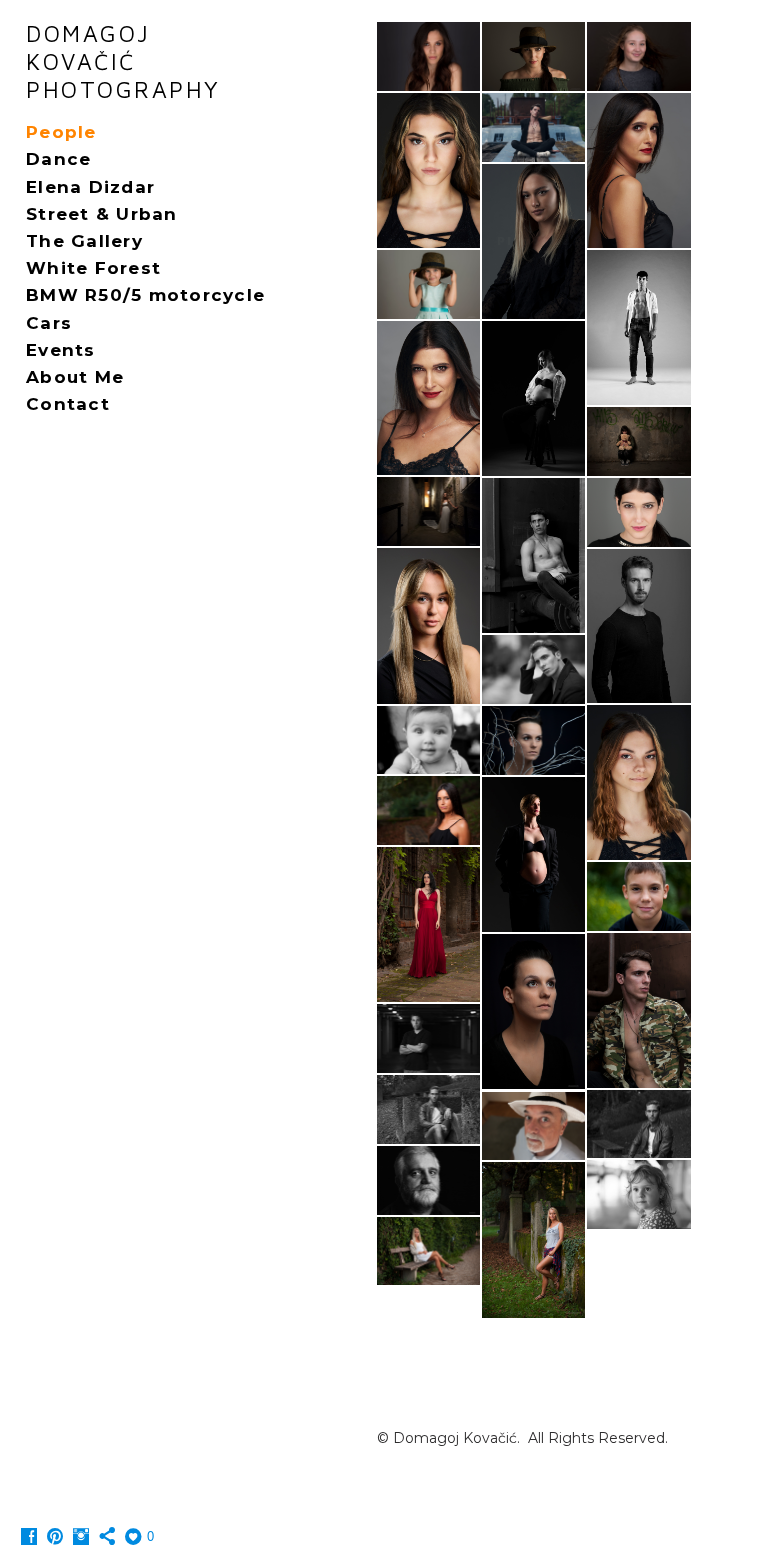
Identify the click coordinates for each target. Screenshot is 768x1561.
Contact (68, 404)
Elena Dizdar (90, 187)
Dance (58, 159)
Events (61, 350)
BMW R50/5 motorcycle (145, 295)
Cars (49, 323)
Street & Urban (102, 214)
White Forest (93, 268)
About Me (75, 377)
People (61, 132)
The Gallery (84, 241)
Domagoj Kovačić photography (123, 61)
